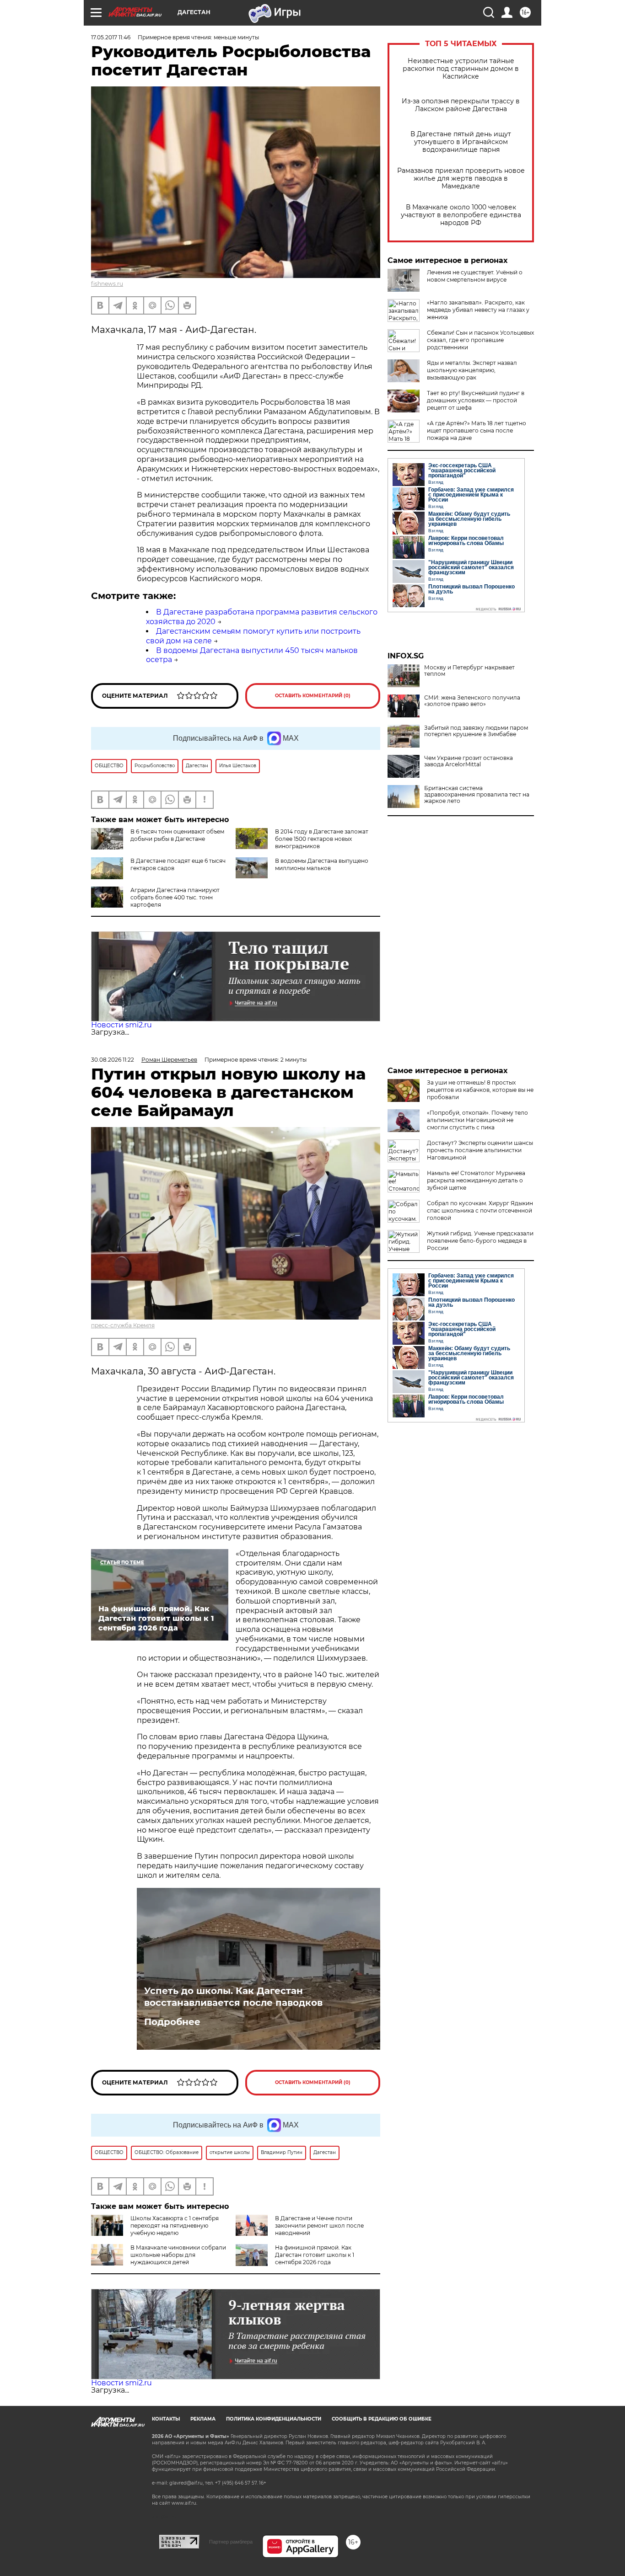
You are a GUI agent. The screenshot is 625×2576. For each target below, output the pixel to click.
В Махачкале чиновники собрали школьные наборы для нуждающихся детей (178, 2255)
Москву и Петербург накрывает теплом (469, 671)
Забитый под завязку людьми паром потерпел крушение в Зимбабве (476, 731)
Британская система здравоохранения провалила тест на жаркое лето (477, 795)
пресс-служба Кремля (123, 1325)
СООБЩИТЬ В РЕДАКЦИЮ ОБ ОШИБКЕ (382, 2419)
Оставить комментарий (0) (313, 696)
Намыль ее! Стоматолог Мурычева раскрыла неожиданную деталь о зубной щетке (476, 1180)
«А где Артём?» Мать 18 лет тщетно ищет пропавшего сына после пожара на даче (477, 430)
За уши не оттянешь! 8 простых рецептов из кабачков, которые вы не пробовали (480, 1090)
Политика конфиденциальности (274, 2419)
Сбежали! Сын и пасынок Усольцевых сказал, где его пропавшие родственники (480, 340)
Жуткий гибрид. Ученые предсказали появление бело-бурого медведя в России (480, 1241)
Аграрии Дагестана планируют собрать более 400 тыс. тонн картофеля (175, 897)
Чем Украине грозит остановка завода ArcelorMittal (469, 761)
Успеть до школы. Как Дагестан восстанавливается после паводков (233, 1997)
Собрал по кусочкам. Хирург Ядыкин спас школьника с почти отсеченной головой (480, 1211)
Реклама (203, 2419)
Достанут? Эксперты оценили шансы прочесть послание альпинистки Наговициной (480, 1150)
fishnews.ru (107, 284)
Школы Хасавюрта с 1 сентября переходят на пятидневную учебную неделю (175, 2226)
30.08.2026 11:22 (113, 1060)
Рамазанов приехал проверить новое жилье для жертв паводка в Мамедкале (461, 179)
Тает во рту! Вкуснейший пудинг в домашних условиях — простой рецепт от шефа (476, 400)
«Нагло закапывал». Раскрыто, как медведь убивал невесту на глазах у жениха (478, 310)
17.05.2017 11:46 (111, 37)
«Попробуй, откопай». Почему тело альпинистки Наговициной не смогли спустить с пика (477, 1120)
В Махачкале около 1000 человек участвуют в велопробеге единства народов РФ (461, 215)
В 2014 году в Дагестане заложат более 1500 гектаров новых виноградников (322, 839)
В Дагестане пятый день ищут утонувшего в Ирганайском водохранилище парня (461, 142)
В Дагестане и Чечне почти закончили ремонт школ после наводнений (319, 2226)
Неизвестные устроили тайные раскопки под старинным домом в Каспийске (461, 69)
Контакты (166, 2419)
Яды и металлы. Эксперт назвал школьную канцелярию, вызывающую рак (472, 370)
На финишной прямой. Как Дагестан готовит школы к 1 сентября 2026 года (315, 2255)
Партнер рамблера (231, 2542)
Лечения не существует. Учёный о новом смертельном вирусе (475, 276)
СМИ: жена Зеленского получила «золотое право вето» (472, 701)
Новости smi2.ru (121, 1025)
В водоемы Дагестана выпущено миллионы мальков (322, 864)
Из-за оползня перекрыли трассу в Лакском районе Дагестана (461, 105)
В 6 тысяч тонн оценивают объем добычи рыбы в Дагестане (177, 835)
